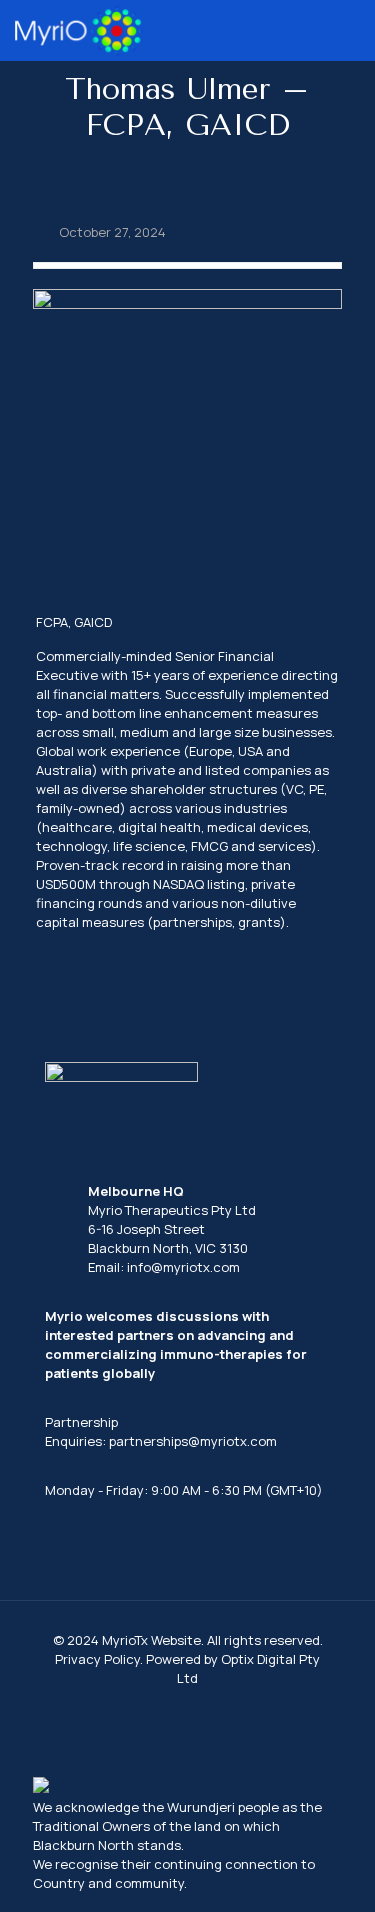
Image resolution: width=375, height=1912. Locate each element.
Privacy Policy (97, 1659)
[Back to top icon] (334, 1871)
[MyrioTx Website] (79, 30)
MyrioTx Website (151, 1640)
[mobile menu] (348, 30)
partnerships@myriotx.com (193, 1441)
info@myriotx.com (183, 1267)
